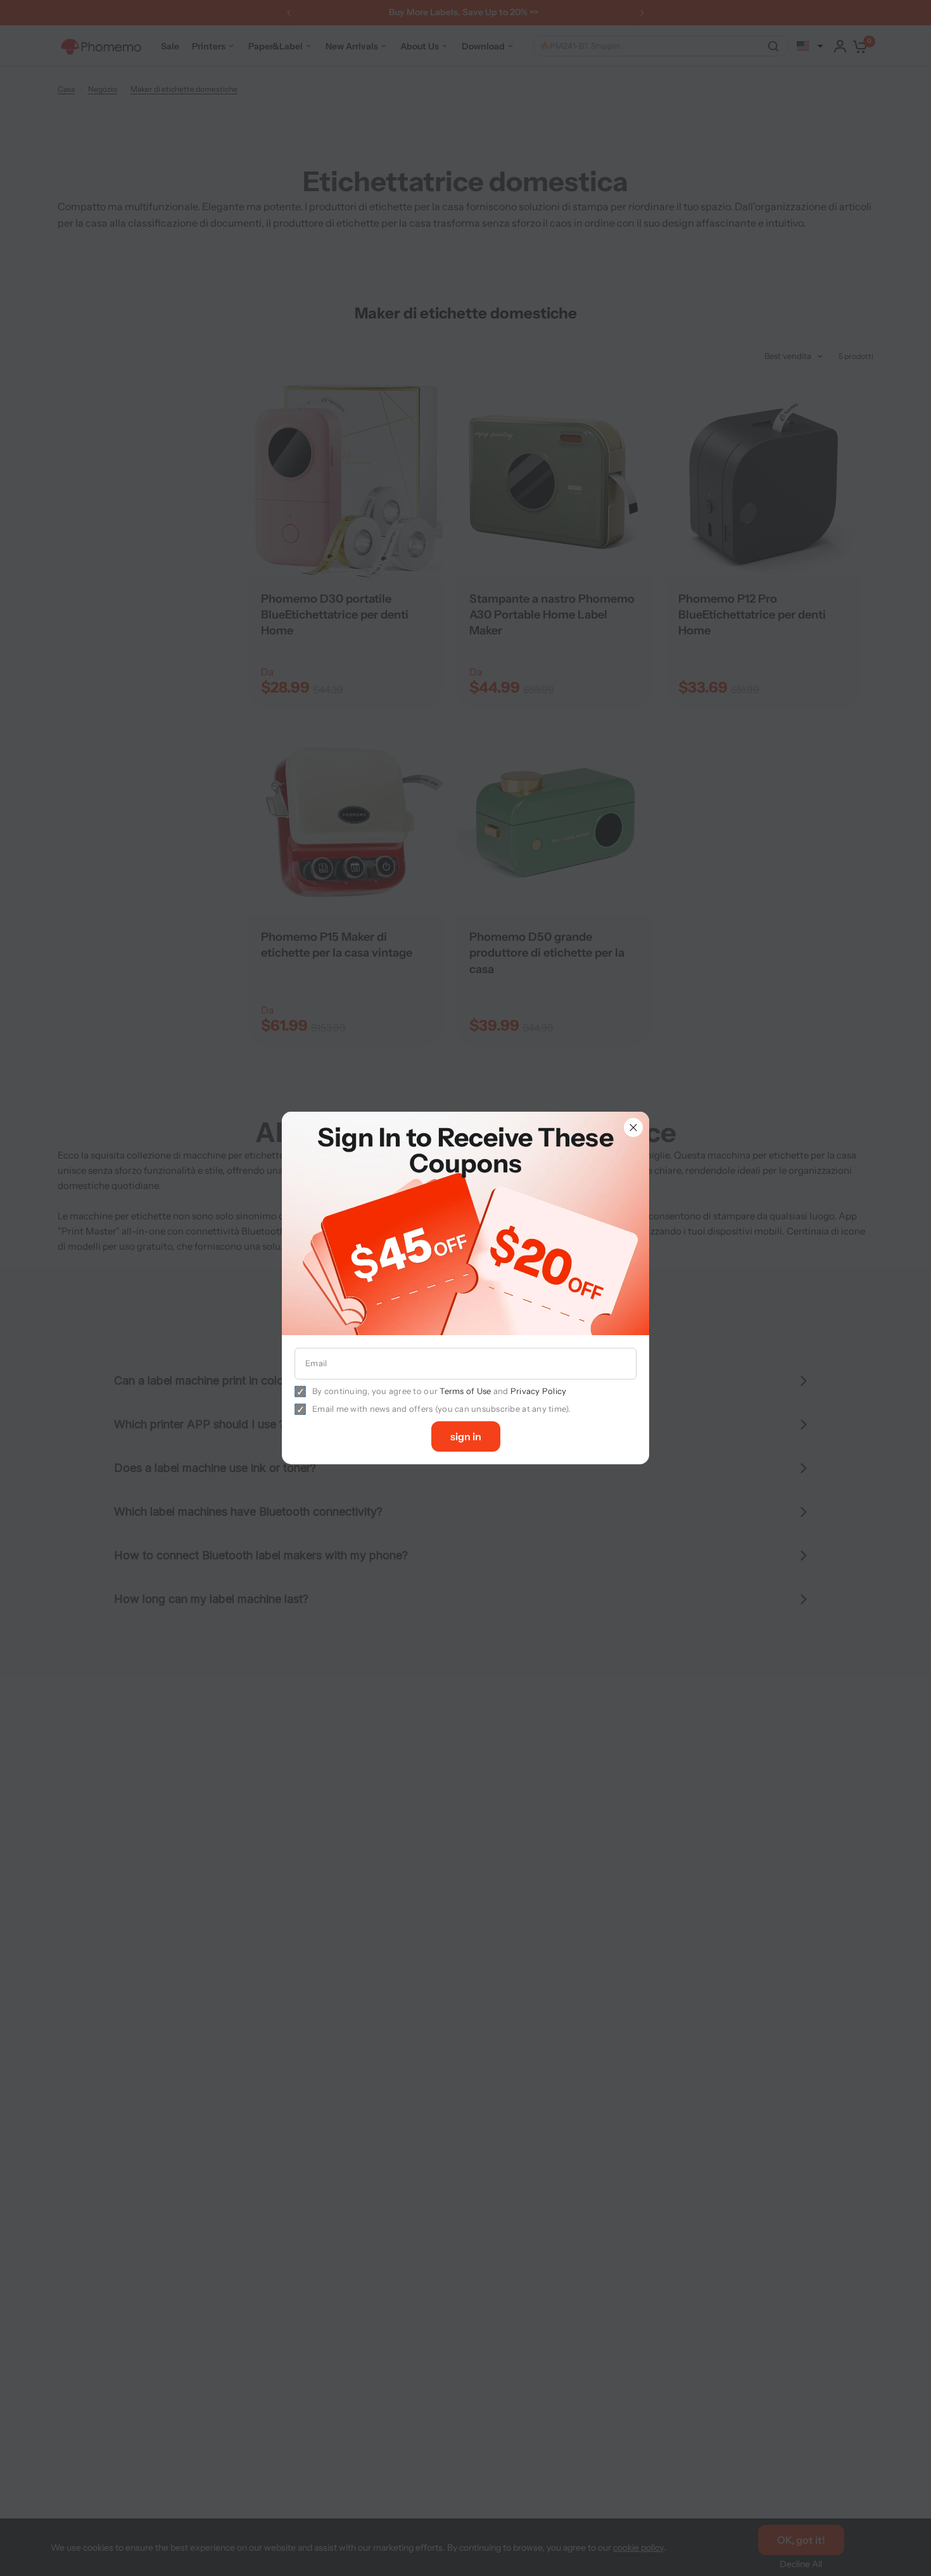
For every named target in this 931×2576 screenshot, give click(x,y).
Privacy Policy (539, 1391)
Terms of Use (465, 1391)
